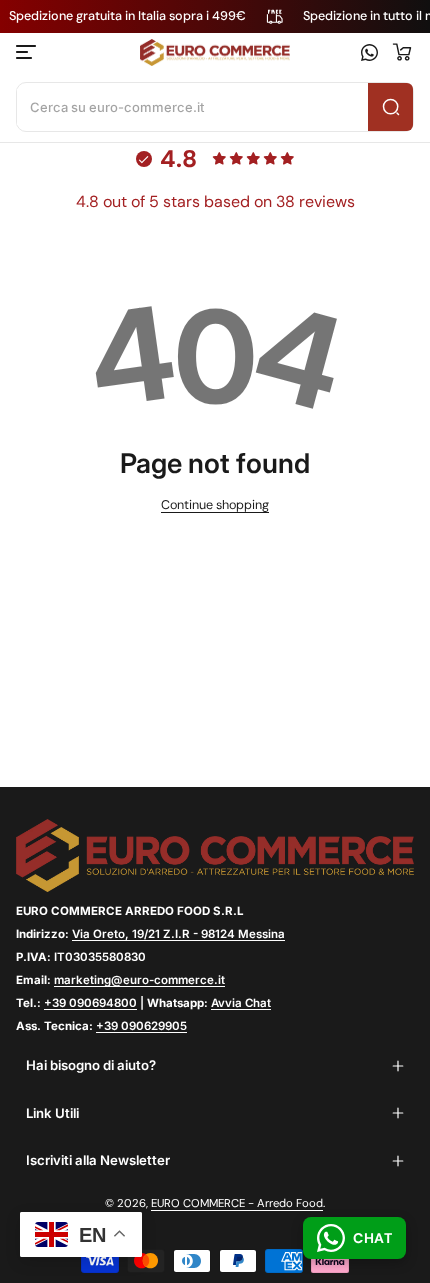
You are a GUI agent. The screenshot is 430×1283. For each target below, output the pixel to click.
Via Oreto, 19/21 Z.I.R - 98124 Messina (178, 934)
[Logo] (214, 53)
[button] (402, 52)
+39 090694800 (90, 1003)
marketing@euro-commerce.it (139, 980)
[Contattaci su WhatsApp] (369, 52)
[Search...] (390, 107)
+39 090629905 (141, 1026)
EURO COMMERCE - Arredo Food (237, 1203)
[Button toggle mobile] (28, 52)
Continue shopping (215, 505)
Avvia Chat (241, 1003)
